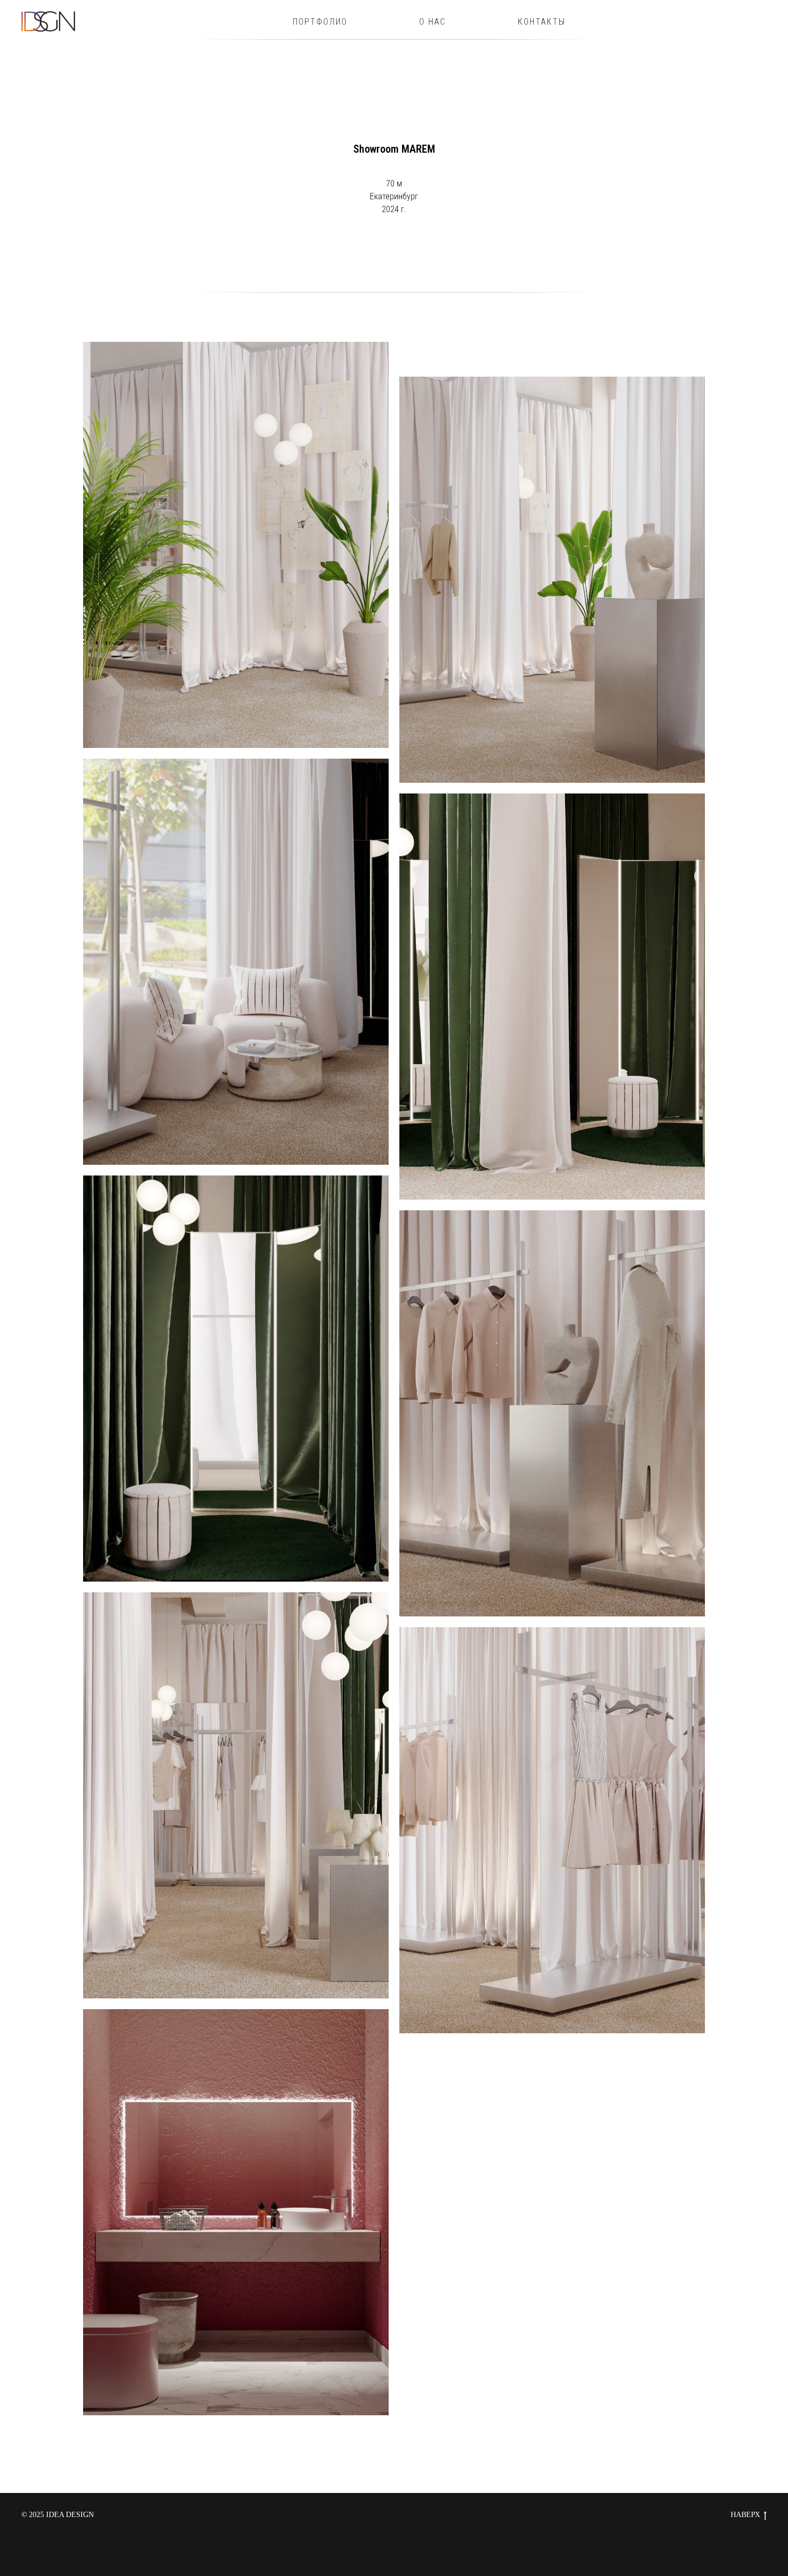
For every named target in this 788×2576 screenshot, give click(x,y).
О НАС (433, 22)
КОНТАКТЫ (542, 22)
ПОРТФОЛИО (320, 22)
